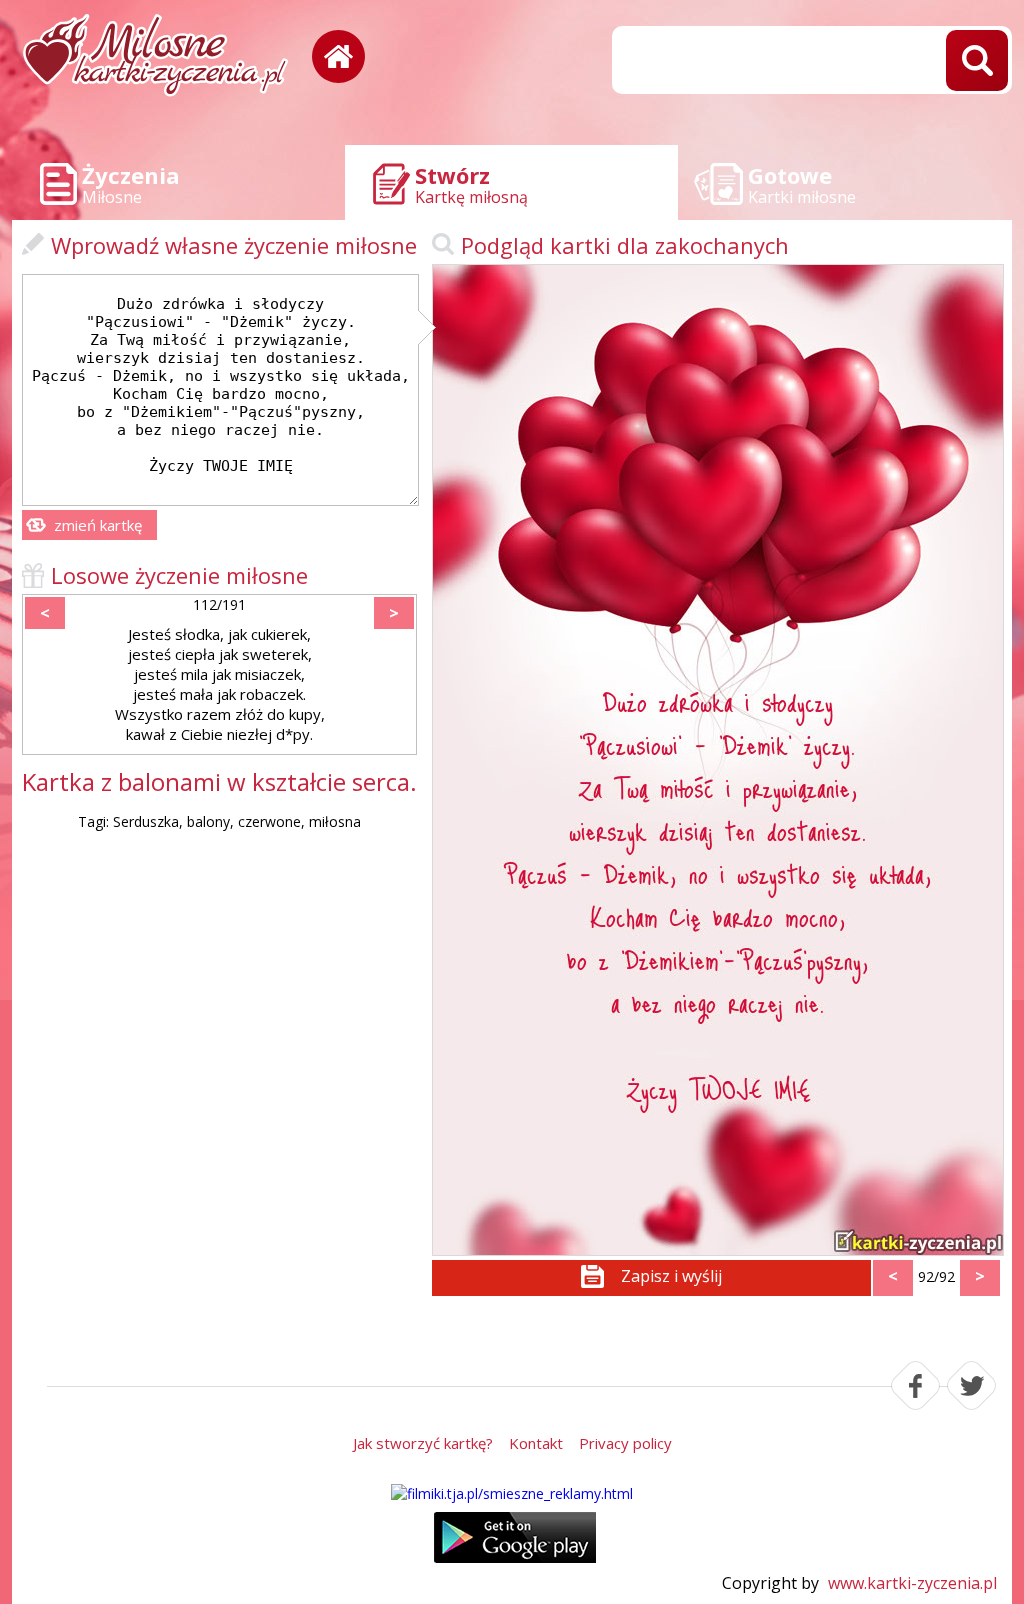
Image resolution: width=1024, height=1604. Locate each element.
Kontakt (536, 1443)
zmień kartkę (98, 525)
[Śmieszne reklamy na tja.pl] (512, 1493)
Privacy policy (625, 1443)
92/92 (936, 1276)
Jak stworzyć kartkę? (423, 1443)
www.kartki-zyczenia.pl (912, 1583)
